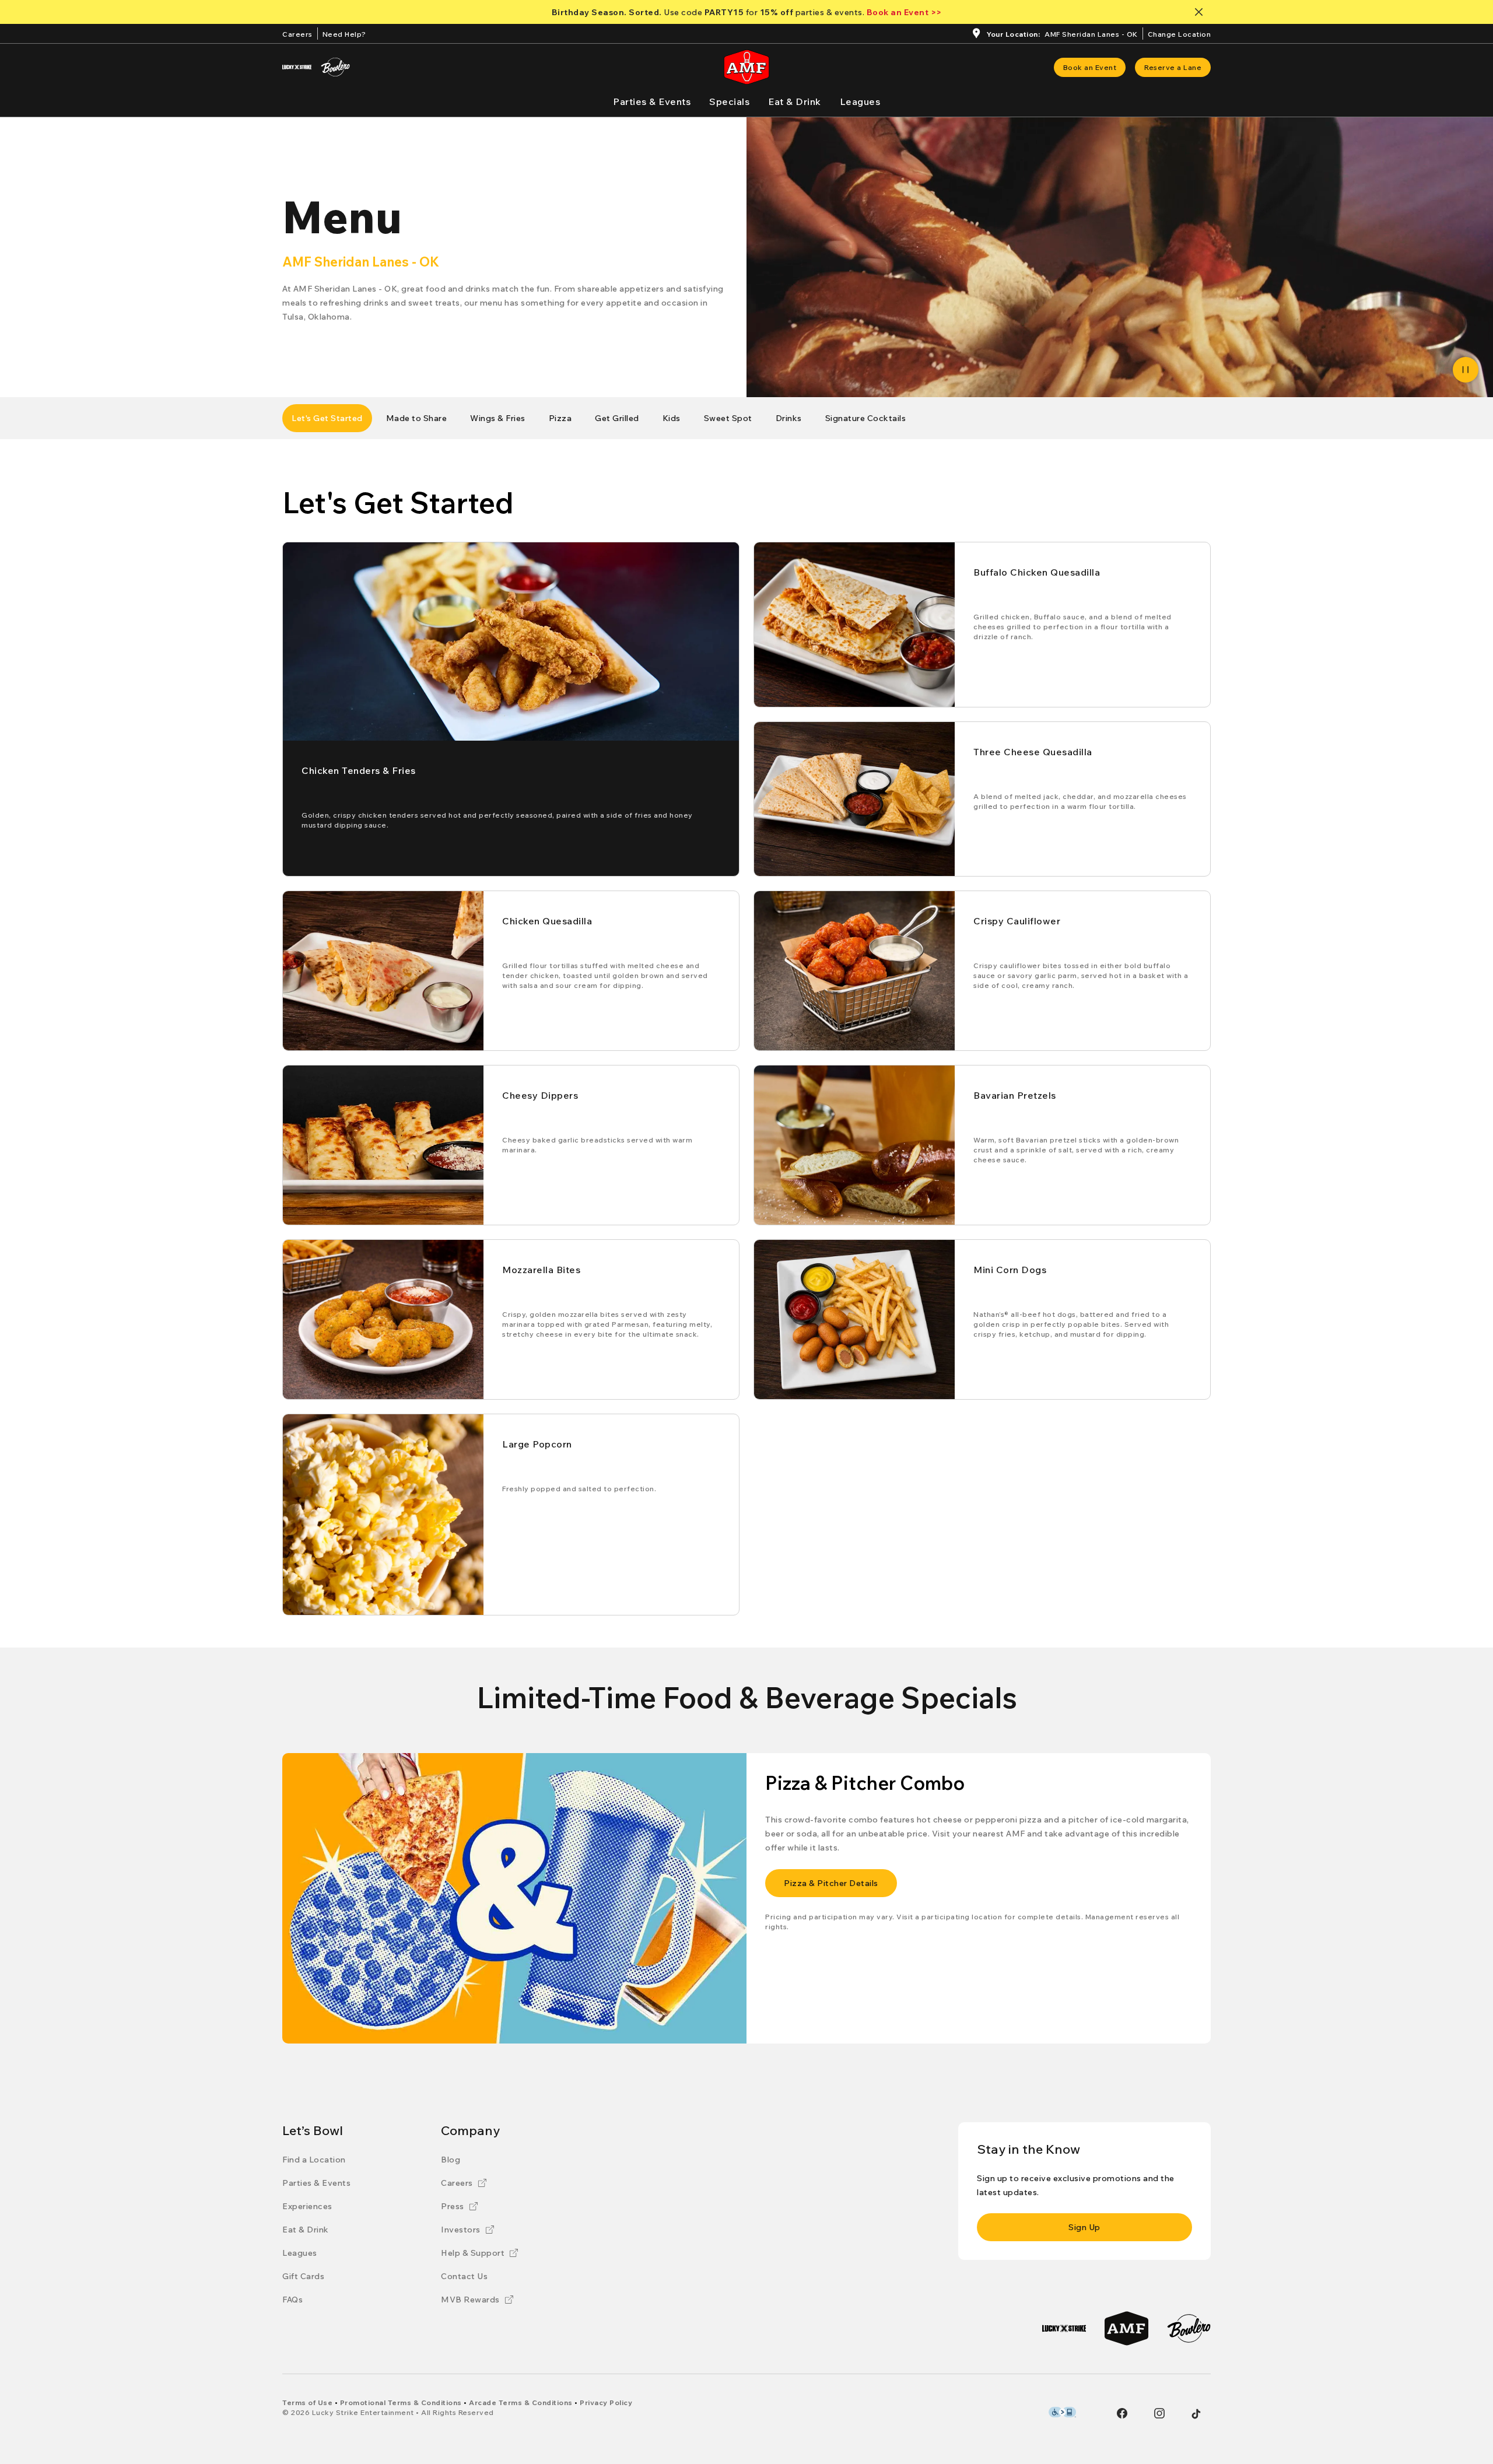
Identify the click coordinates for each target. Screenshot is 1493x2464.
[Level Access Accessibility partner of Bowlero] (1062, 2412)
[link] (1090, 67)
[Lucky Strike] (297, 67)
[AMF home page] (746, 67)
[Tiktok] (1196, 2414)
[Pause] (1466, 370)
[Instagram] (1159, 2413)
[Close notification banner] (1201, 12)
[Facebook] (1122, 2413)
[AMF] (1126, 2328)
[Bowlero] (335, 67)
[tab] (327, 418)
